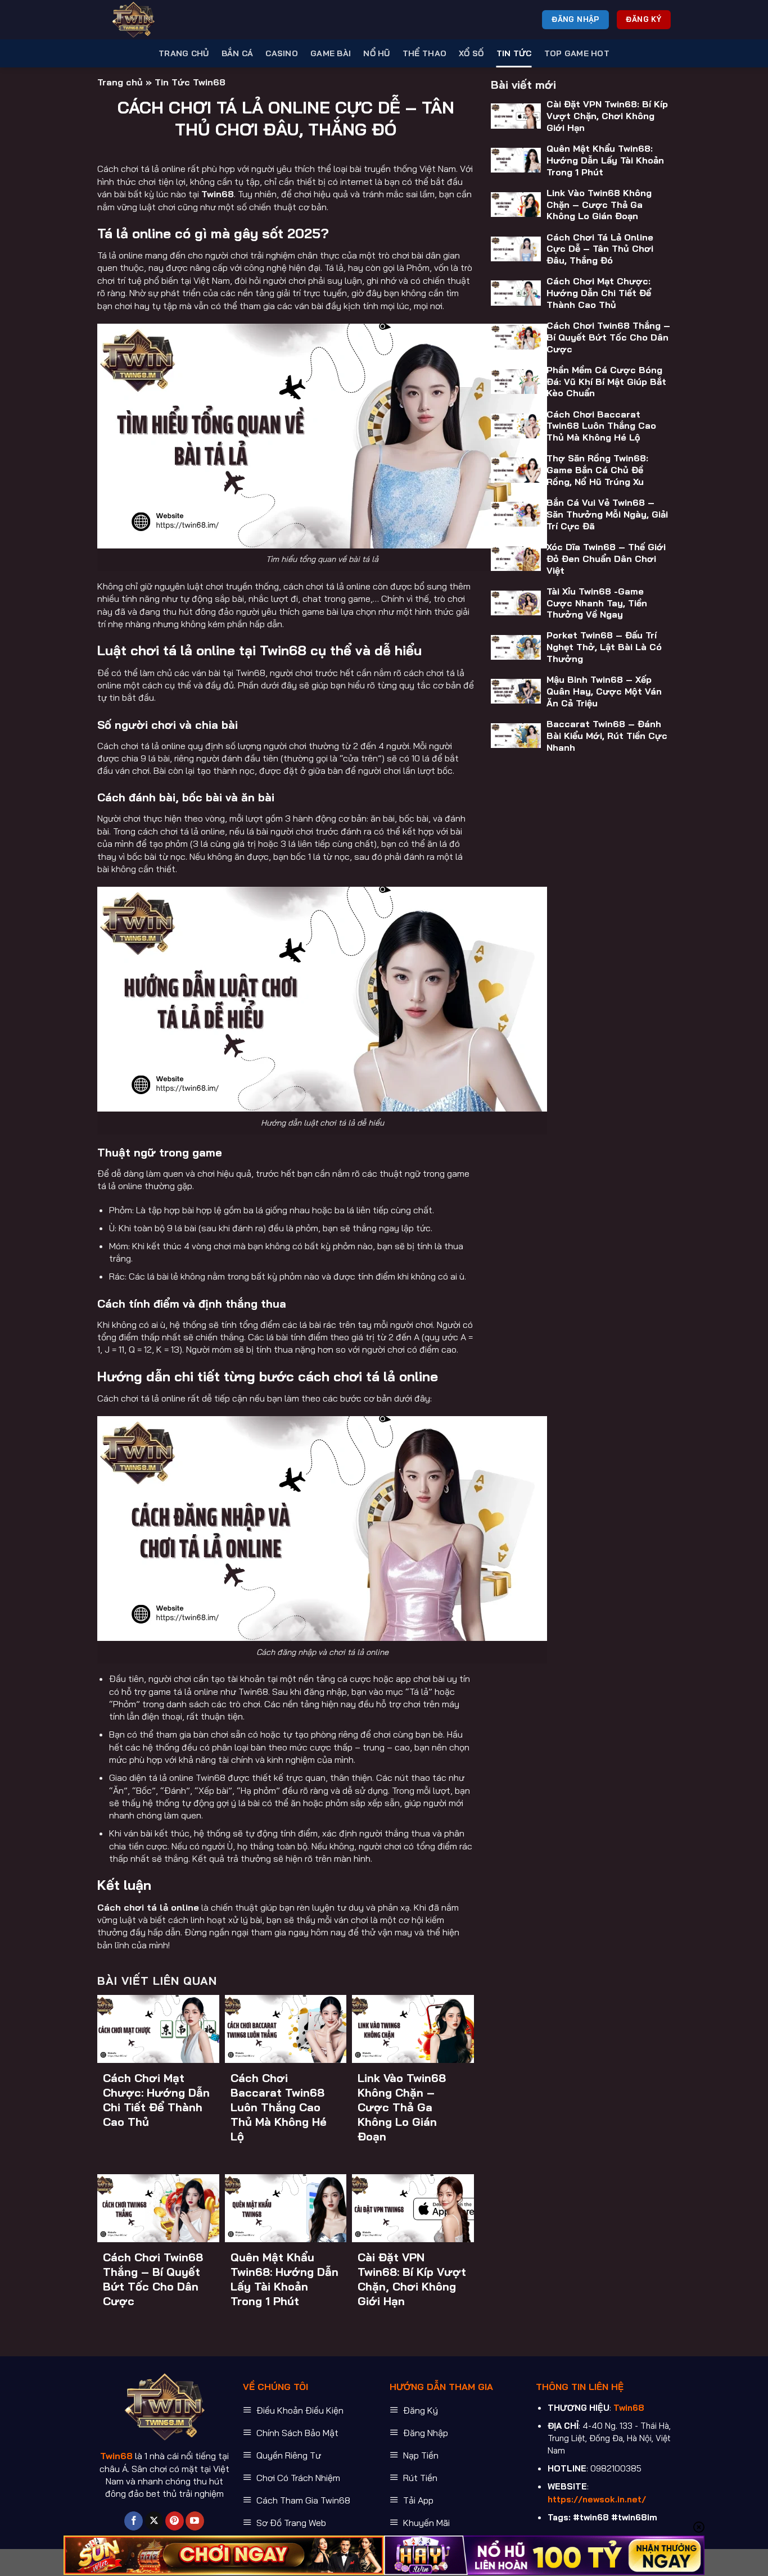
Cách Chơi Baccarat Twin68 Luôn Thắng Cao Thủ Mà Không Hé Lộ (279, 2107)
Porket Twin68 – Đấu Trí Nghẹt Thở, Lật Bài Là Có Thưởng (604, 647)
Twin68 (218, 194)
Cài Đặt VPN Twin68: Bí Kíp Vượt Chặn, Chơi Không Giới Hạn (412, 2279)
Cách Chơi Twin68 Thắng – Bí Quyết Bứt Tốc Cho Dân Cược (153, 2279)
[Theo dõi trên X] (154, 2521)
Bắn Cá (238, 53)
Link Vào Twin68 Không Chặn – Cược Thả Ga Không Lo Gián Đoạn (402, 2107)
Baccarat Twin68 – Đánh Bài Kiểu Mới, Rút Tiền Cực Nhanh (607, 736)
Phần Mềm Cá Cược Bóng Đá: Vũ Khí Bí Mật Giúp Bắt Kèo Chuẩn (606, 382)
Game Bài (331, 53)
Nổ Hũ (376, 53)
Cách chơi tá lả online (148, 1907)
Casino (282, 53)
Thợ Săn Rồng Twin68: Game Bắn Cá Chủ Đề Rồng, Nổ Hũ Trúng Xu (597, 470)
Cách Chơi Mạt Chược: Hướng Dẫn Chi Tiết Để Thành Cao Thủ (156, 2100)
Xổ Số (471, 53)
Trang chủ (184, 53)
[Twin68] (153, 20)
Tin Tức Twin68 (190, 82)
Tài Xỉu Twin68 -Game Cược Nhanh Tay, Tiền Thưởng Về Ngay (597, 603)
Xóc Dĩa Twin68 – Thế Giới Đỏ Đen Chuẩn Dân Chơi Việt (606, 559)
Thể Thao (424, 53)
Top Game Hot (577, 53)
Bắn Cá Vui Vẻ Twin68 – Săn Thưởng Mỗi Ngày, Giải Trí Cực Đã (607, 514)
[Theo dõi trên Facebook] (134, 2521)
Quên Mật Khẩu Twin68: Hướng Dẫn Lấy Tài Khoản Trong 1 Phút (284, 2279)
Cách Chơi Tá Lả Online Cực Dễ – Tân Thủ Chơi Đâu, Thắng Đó (600, 248)
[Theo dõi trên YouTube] (195, 2521)
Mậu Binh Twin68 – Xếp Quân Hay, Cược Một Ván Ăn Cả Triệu (604, 691)
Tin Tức (514, 53)
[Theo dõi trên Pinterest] (175, 2521)
